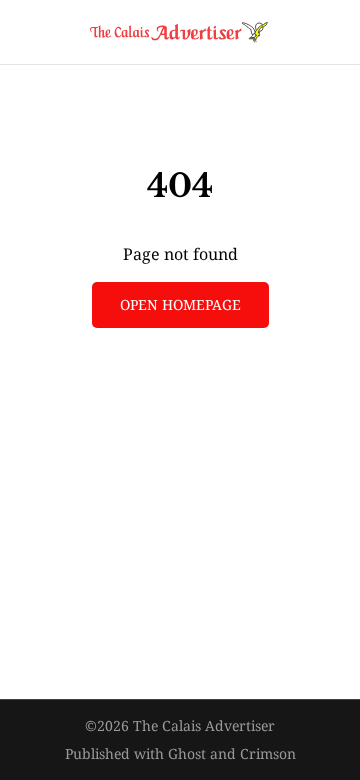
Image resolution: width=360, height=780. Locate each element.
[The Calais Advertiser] (180, 32)
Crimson (268, 753)
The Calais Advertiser (204, 725)
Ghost (187, 753)
